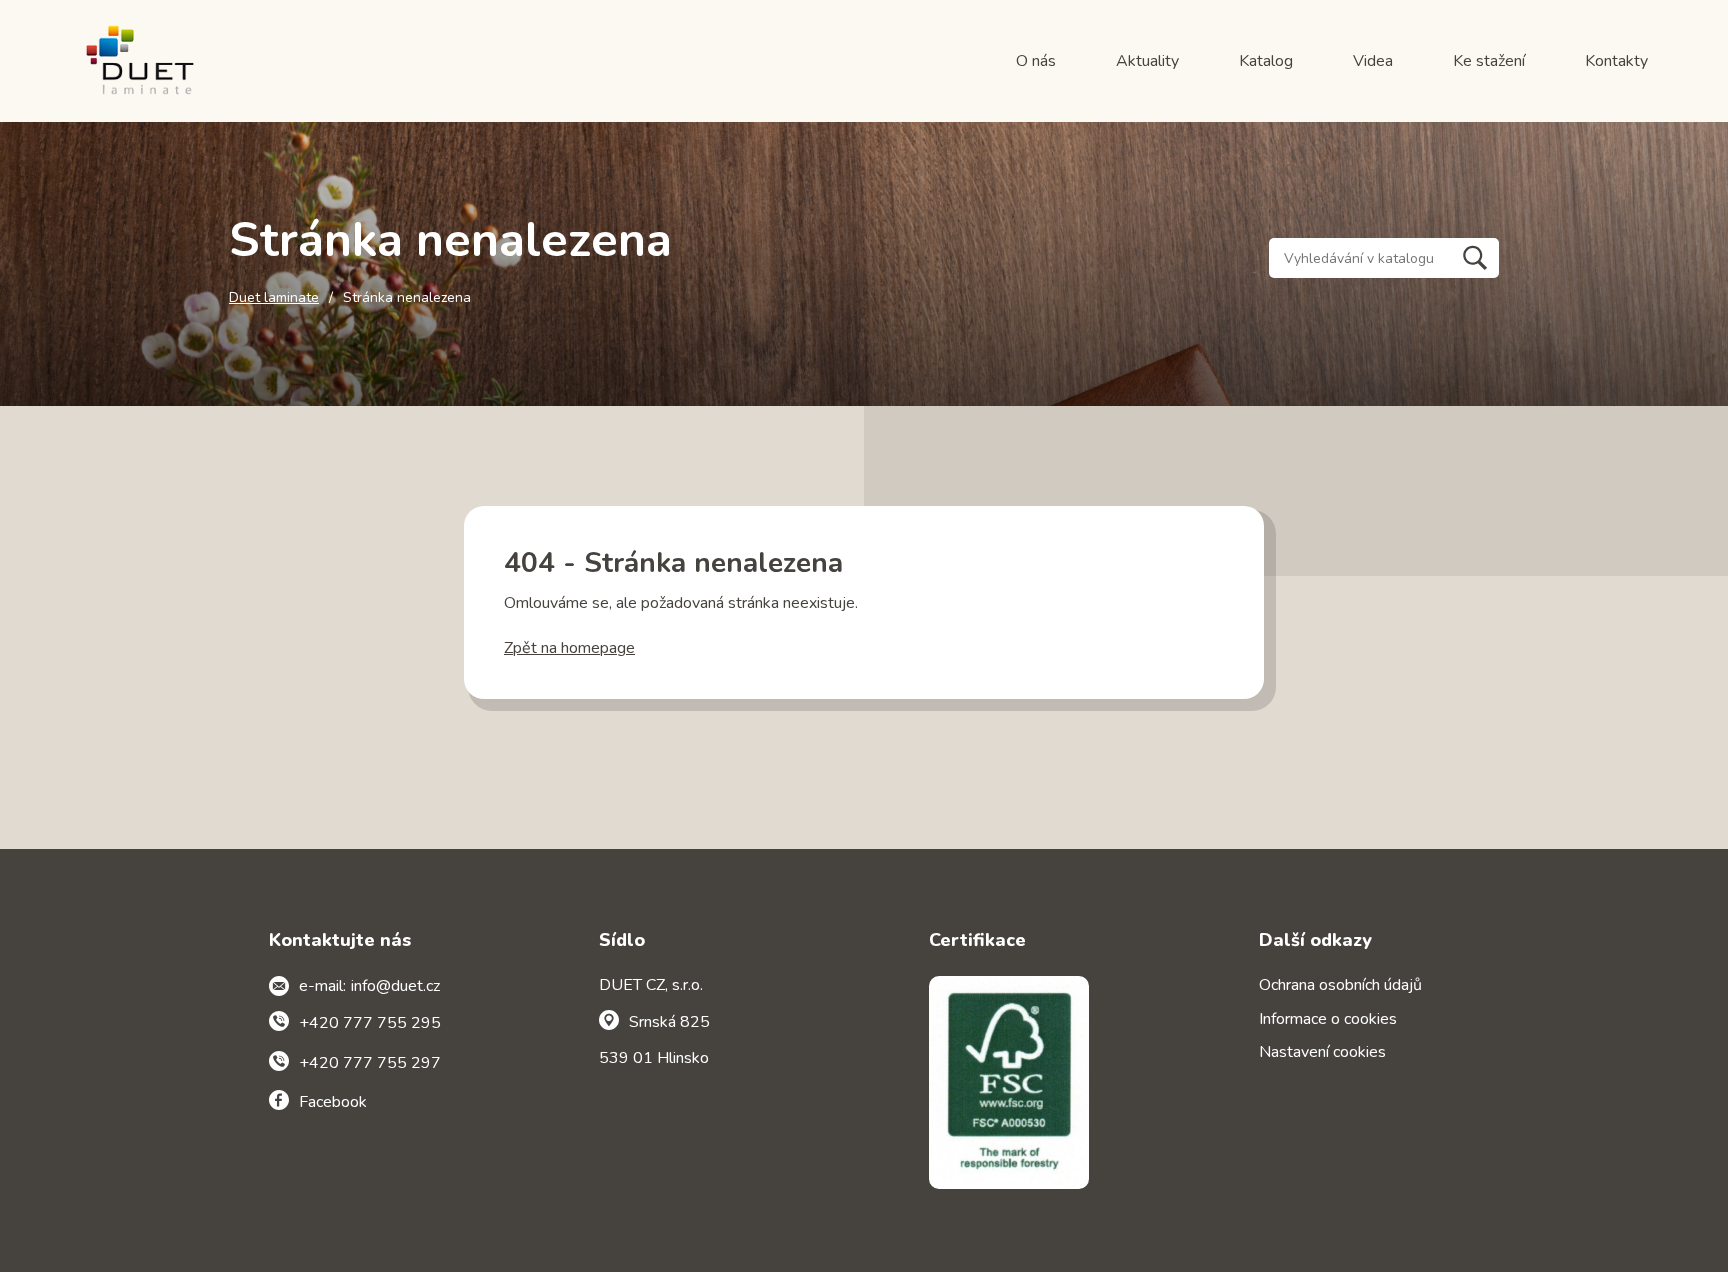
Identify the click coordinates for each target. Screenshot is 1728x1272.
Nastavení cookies (1322, 1052)
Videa (1373, 61)
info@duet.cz (395, 986)
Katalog (1266, 61)
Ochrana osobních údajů (1340, 985)
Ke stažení (1489, 61)
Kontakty (1616, 61)
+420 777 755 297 (370, 1063)
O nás (1036, 61)
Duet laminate (274, 298)
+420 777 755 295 (370, 1023)
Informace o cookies (1328, 1019)
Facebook (333, 1102)
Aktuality (1147, 61)
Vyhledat (1475, 258)
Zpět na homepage (569, 648)
